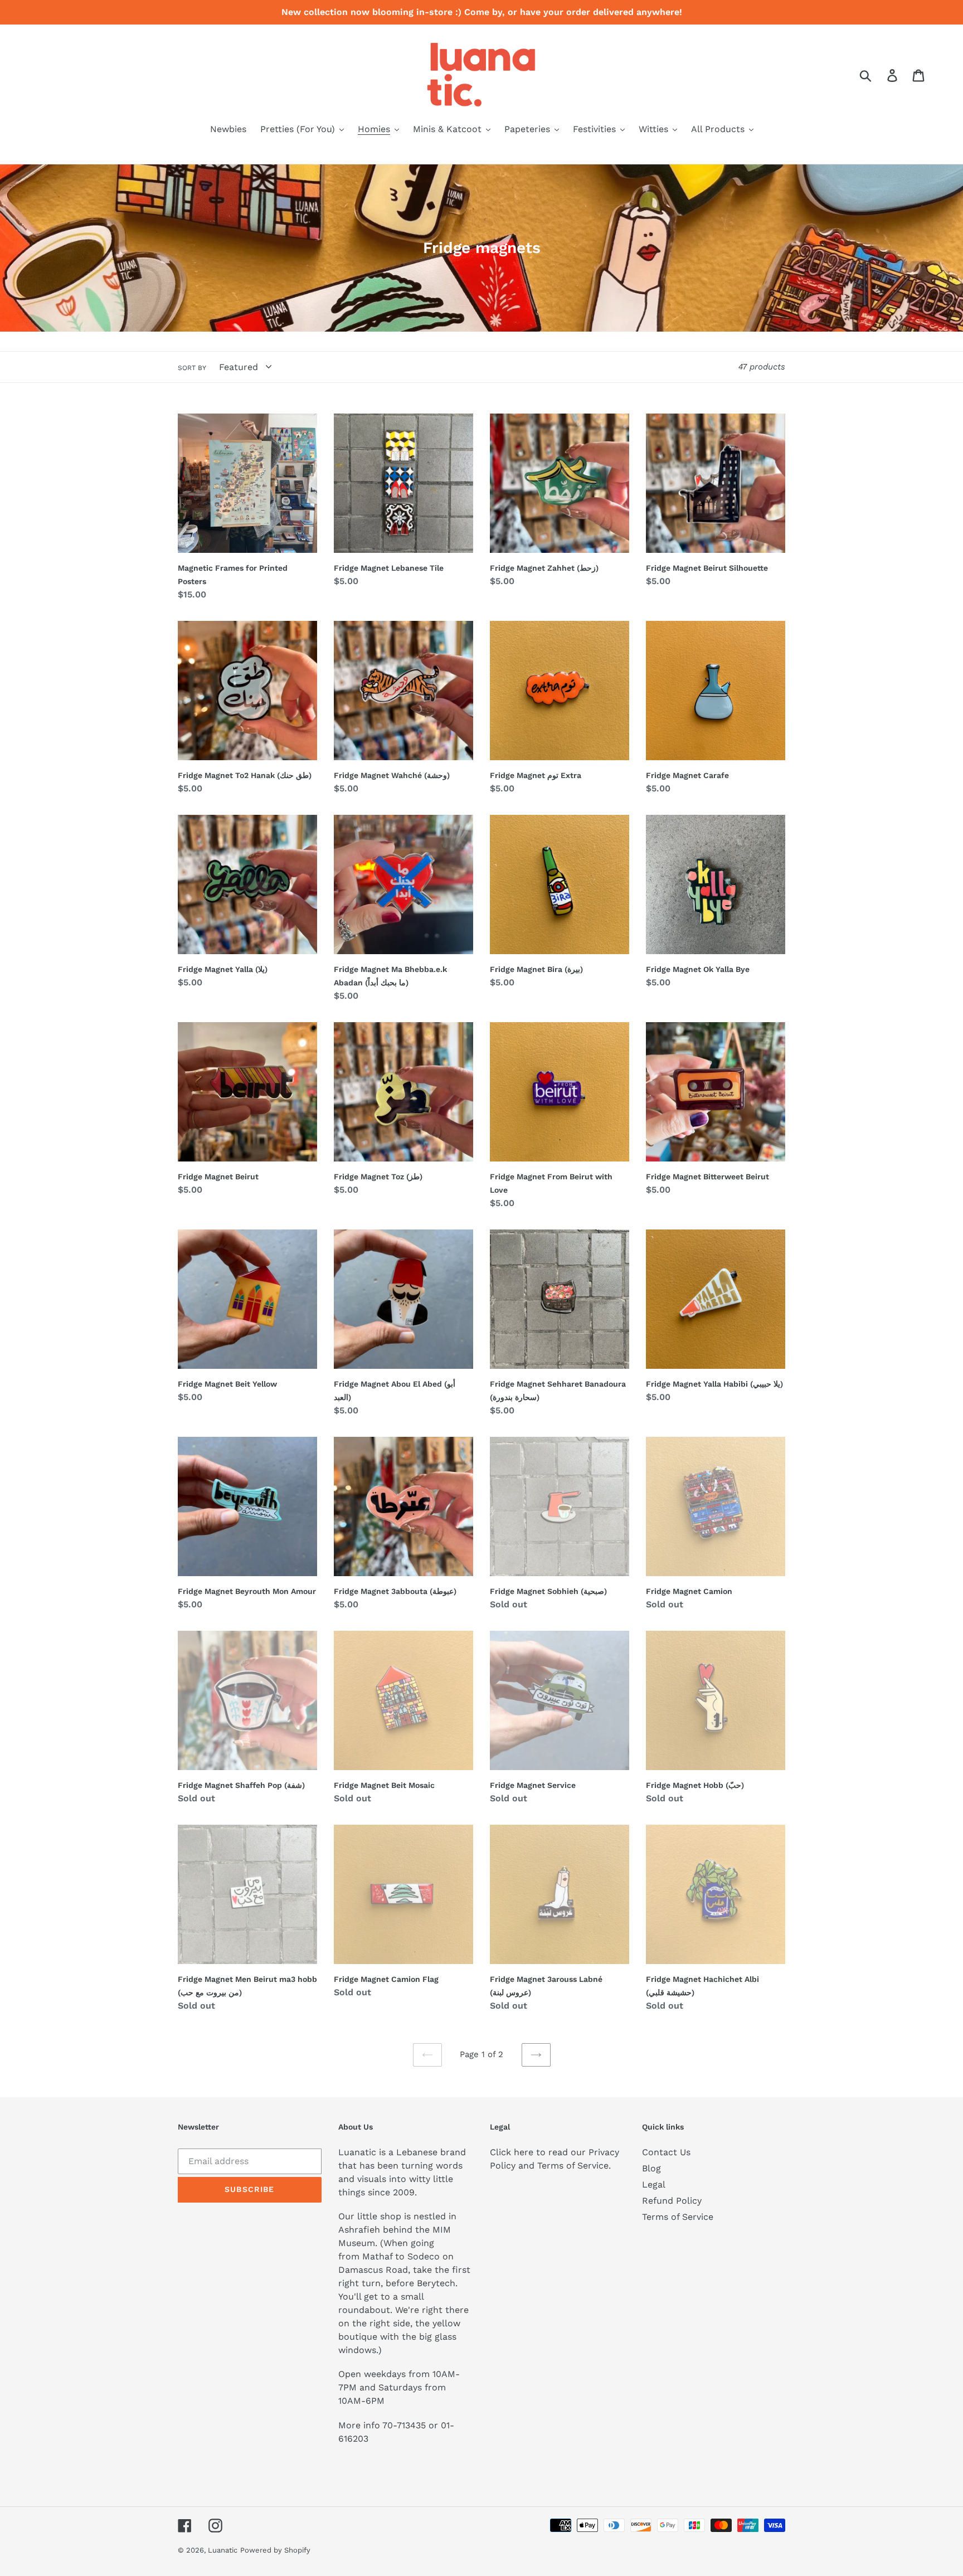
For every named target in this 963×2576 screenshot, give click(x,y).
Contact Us (666, 2152)
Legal (654, 2184)
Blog (651, 2168)
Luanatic (223, 2550)
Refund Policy (672, 2201)
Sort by (192, 368)
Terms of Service (678, 2217)
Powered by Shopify (275, 2550)
